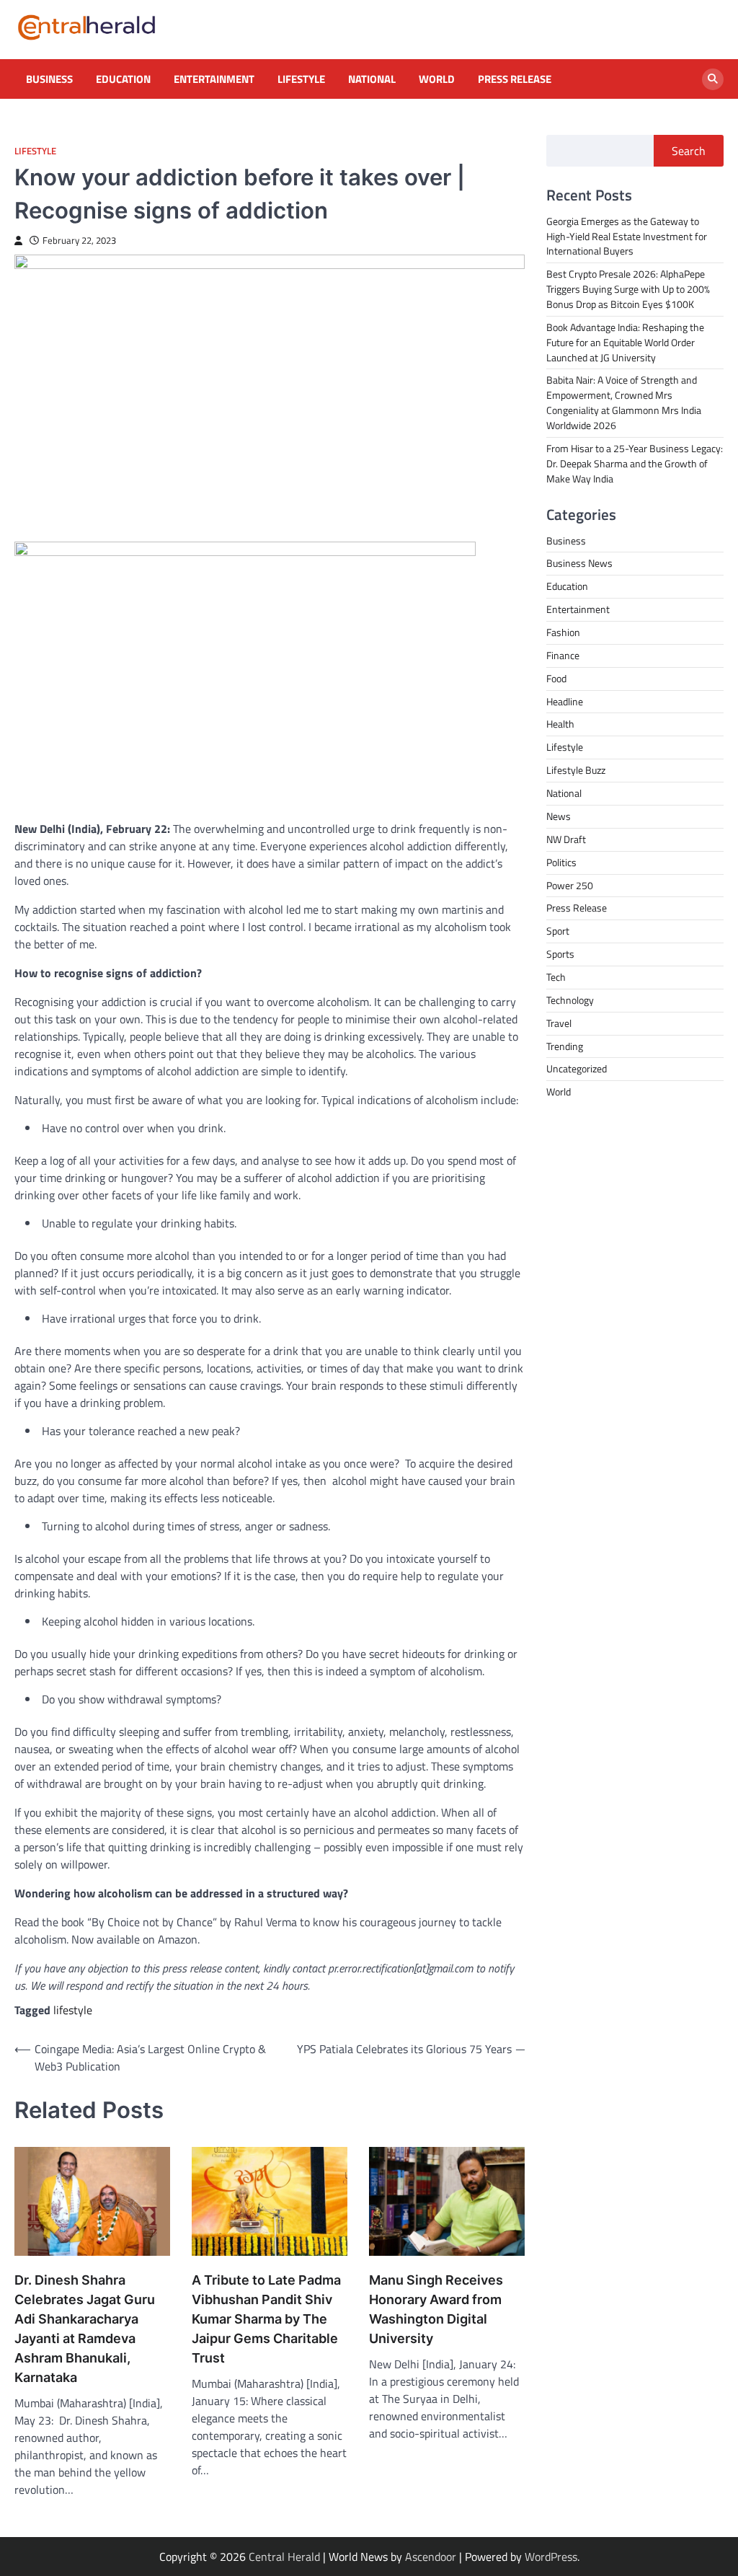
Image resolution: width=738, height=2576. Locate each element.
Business (49, 79)
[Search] (713, 79)
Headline (565, 701)
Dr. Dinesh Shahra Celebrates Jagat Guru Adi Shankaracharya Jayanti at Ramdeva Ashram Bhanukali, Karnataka (85, 2329)
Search (689, 151)
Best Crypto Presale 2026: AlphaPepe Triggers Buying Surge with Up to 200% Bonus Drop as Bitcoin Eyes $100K (628, 289)
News (559, 816)
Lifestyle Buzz (576, 770)
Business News (579, 563)
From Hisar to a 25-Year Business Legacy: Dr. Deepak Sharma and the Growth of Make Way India (635, 463)
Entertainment (214, 79)
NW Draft (566, 839)
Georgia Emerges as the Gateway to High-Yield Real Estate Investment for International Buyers (627, 236)
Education (123, 79)
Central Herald (284, 2557)
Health (560, 724)
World (437, 79)
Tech (556, 977)
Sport (558, 931)
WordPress (551, 2557)
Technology (570, 1000)
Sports (560, 954)
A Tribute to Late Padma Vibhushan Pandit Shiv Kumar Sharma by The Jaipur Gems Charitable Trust (266, 2319)
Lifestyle (301, 79)
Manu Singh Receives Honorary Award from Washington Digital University (436, 2309)
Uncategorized (577, 1068)
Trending (565, 1046)
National (372, 79)
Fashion (563, 632)
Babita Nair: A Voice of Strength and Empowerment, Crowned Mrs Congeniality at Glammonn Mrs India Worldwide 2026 (624, 402)
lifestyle (73, 2010)
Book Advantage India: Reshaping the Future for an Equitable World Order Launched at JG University (625, 342)
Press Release (515, 79)
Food (556, 678)
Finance (563, 655)
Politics (561, 862)
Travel (559, 1023)
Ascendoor (431, 2557)
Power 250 (570, 885)
